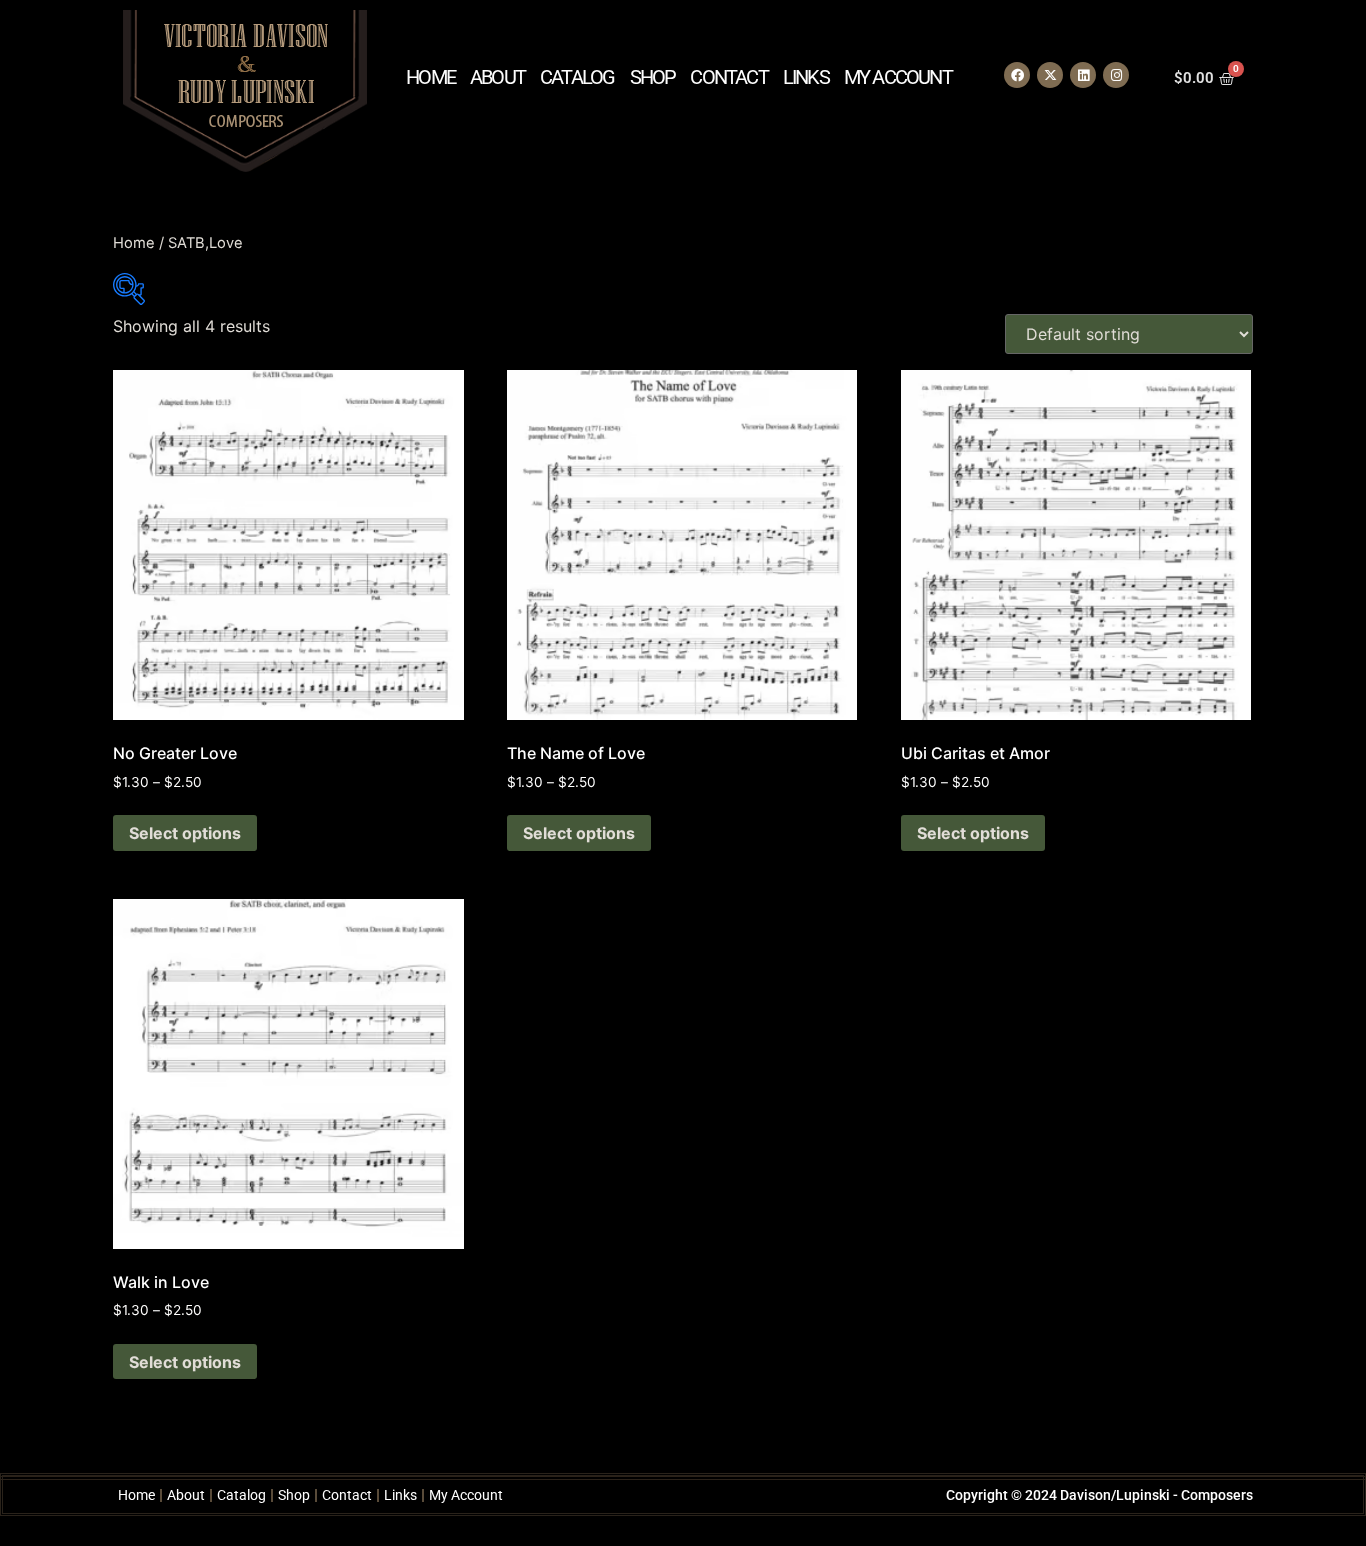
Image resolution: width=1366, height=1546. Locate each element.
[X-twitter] (1050, 75)
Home (430, 77)
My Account (898, 77)
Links (806, 77)
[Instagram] (1116, 75)
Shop (653, 77)
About (497, 77)
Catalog (577, 77)
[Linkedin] (1083, 75)
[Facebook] (1017, 75)
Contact (728, 77)
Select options (185, 833)
